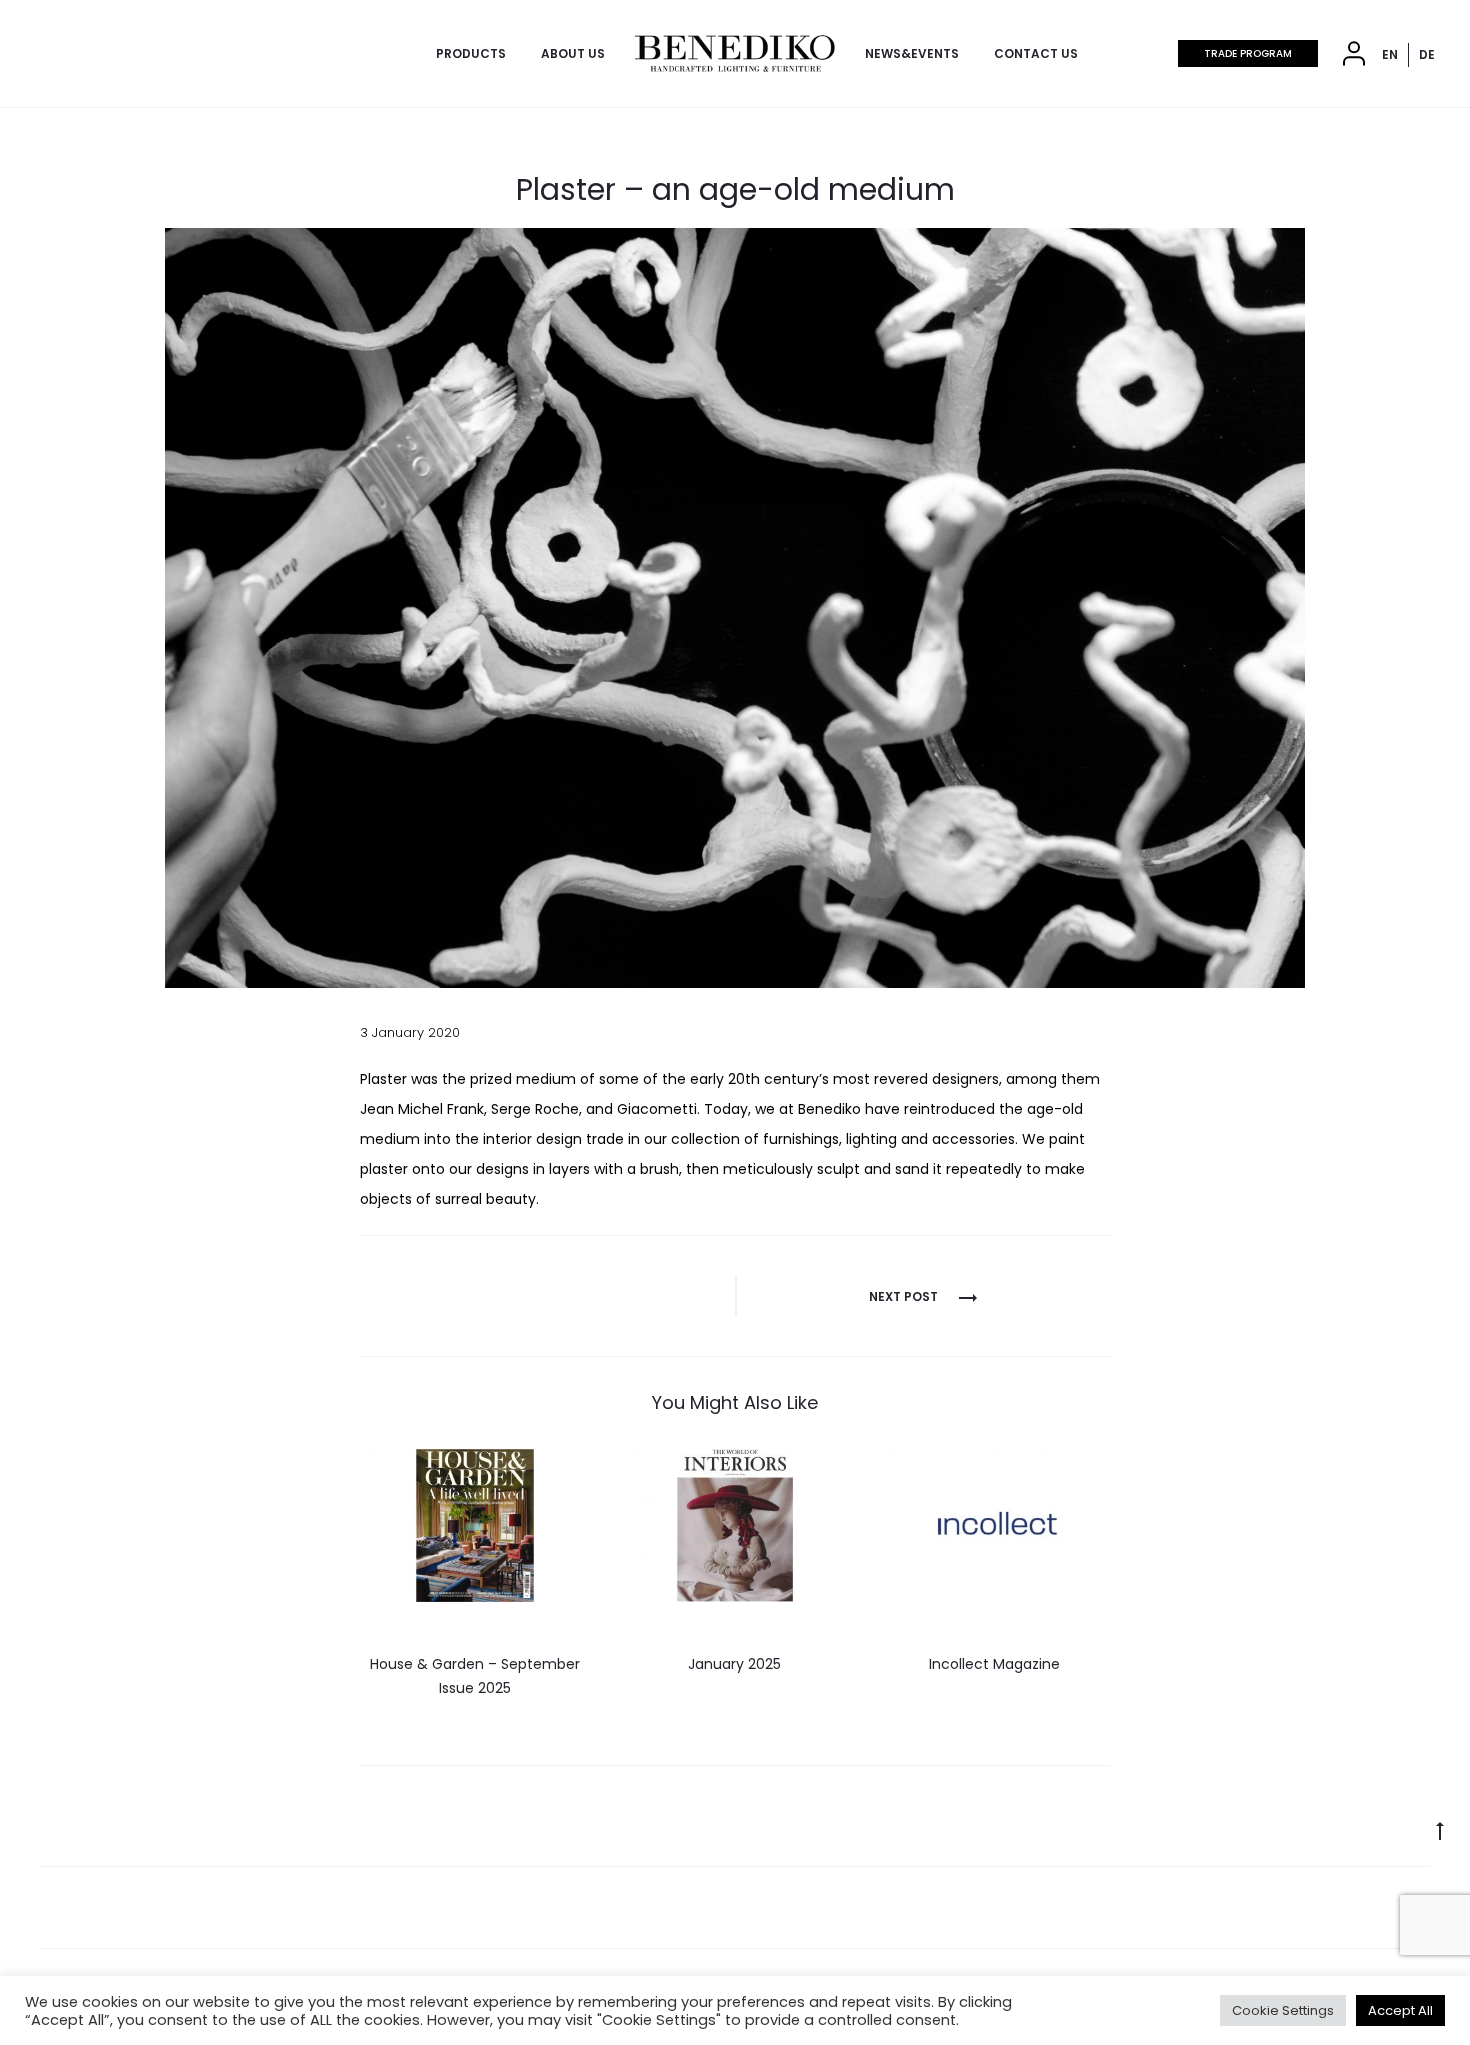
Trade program (1248, 53)
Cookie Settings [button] (1283, 2010)
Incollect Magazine (994, 1664)
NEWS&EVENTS (912, 53)
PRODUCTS (471, 53)
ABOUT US (573, 53)
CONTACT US (1036, 53)
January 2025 (734, 1664)
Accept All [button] (1400, 2010)
